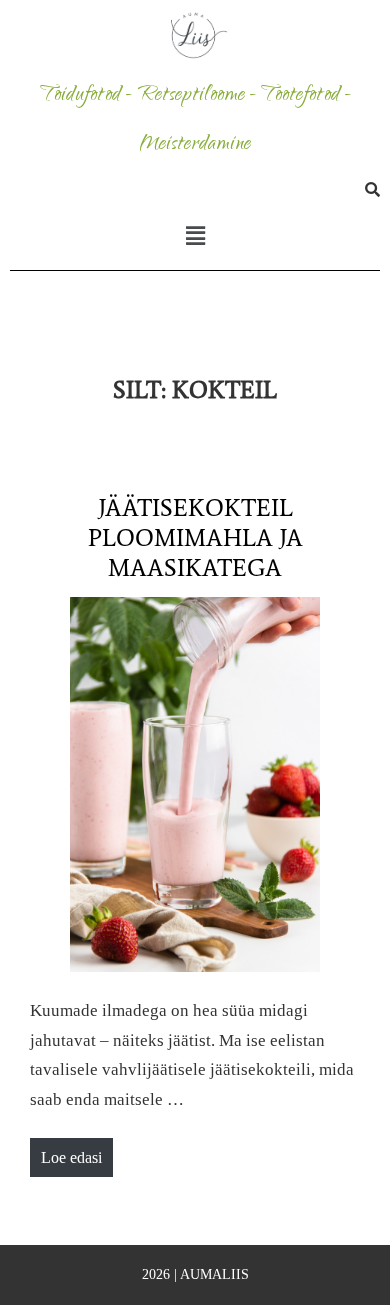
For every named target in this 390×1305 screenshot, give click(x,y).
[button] (195, 236)
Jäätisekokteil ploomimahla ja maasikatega (195, 537)
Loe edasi (76, 1152)
